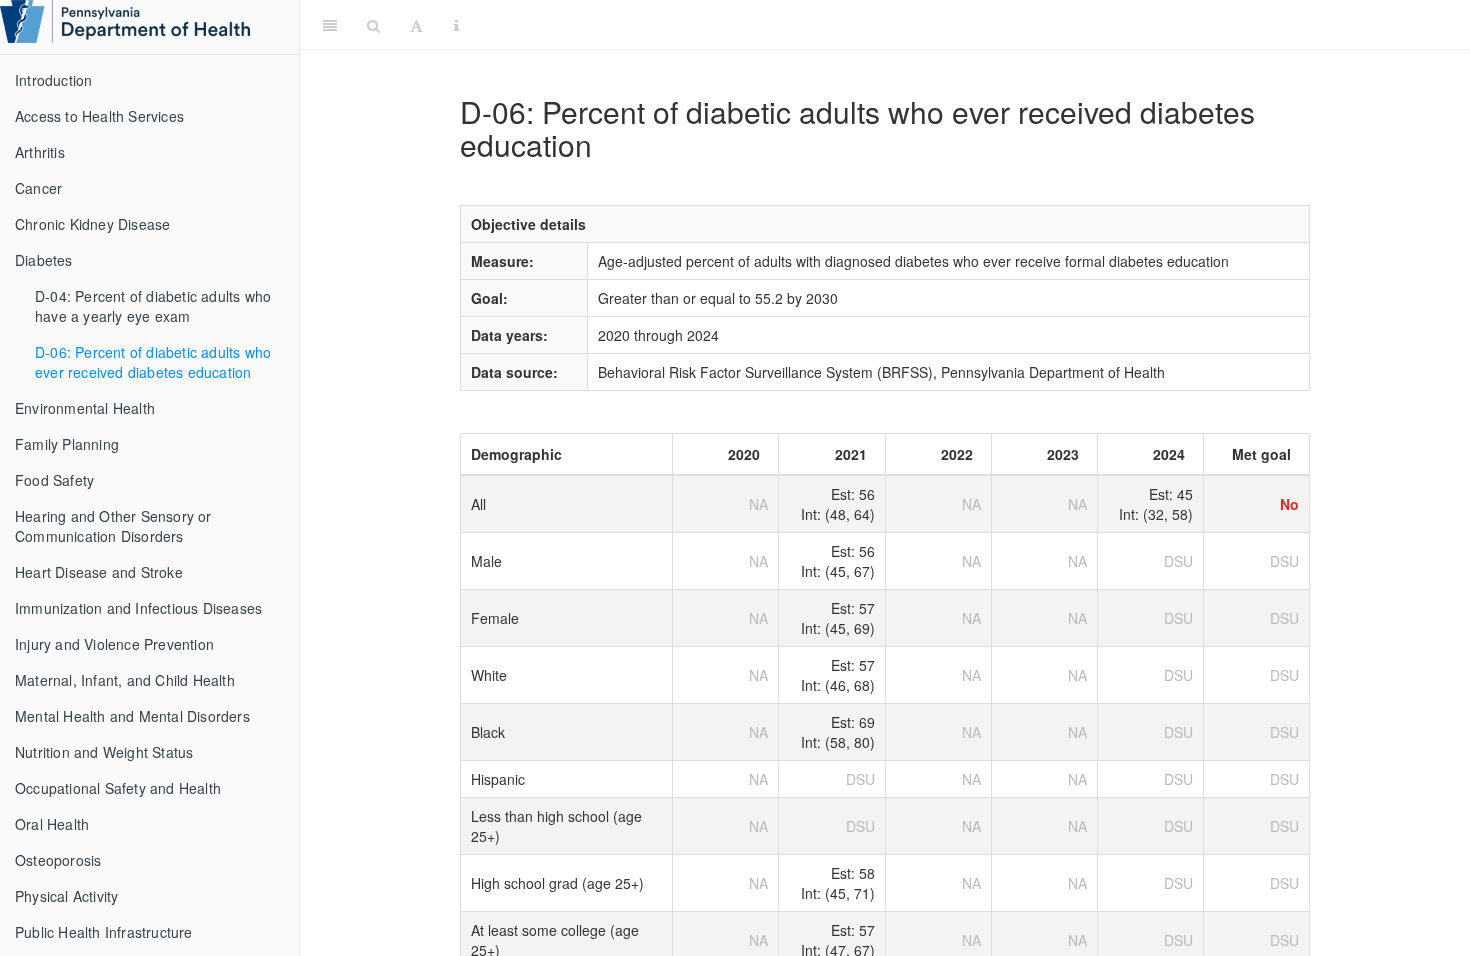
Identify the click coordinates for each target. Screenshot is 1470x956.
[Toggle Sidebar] (330, 25)
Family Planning (67, 444)
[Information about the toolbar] (456, 25)
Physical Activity (66, 896)
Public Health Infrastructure (104, 932)
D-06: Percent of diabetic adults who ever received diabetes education (153, 362)
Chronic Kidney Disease (92, 224)
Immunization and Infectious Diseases (138, 608)
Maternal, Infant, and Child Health (125, 680)
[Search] (373, 25)
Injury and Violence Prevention (114, 644)
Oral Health (52, 824)
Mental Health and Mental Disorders (132, 716)
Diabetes (44, 260)
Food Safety (54, 480)
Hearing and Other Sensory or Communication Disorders (113, 526)
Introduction (53, 80)
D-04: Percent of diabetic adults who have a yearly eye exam (153, 306)
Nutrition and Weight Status (104, 752)
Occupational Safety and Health (118, 788)
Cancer (38, 188)
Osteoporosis (58, 860)
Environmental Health (85, 408)
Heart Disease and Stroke (99, 572)
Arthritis (40, 152)
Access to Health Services (99, 116)
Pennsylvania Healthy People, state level (967, 24)
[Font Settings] (416, 25)
